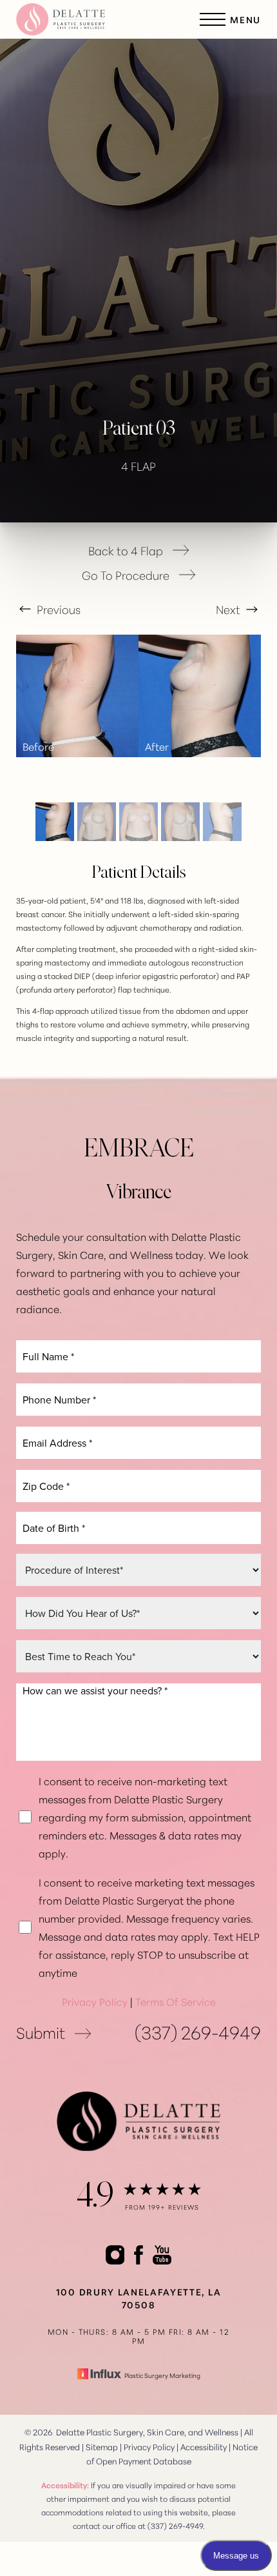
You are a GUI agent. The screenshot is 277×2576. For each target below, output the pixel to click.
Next (229, 609)
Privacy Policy (95, 2001)
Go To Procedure (126, 575)
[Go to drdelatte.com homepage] (77, 19)
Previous (57, 609)
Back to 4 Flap (126, 550)
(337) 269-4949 (198, 2032)
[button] (213, 19)
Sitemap (102, 2446)
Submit (41, 2032)
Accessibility (204, 2446)
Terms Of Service (176, 2001)
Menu (245, 19)
